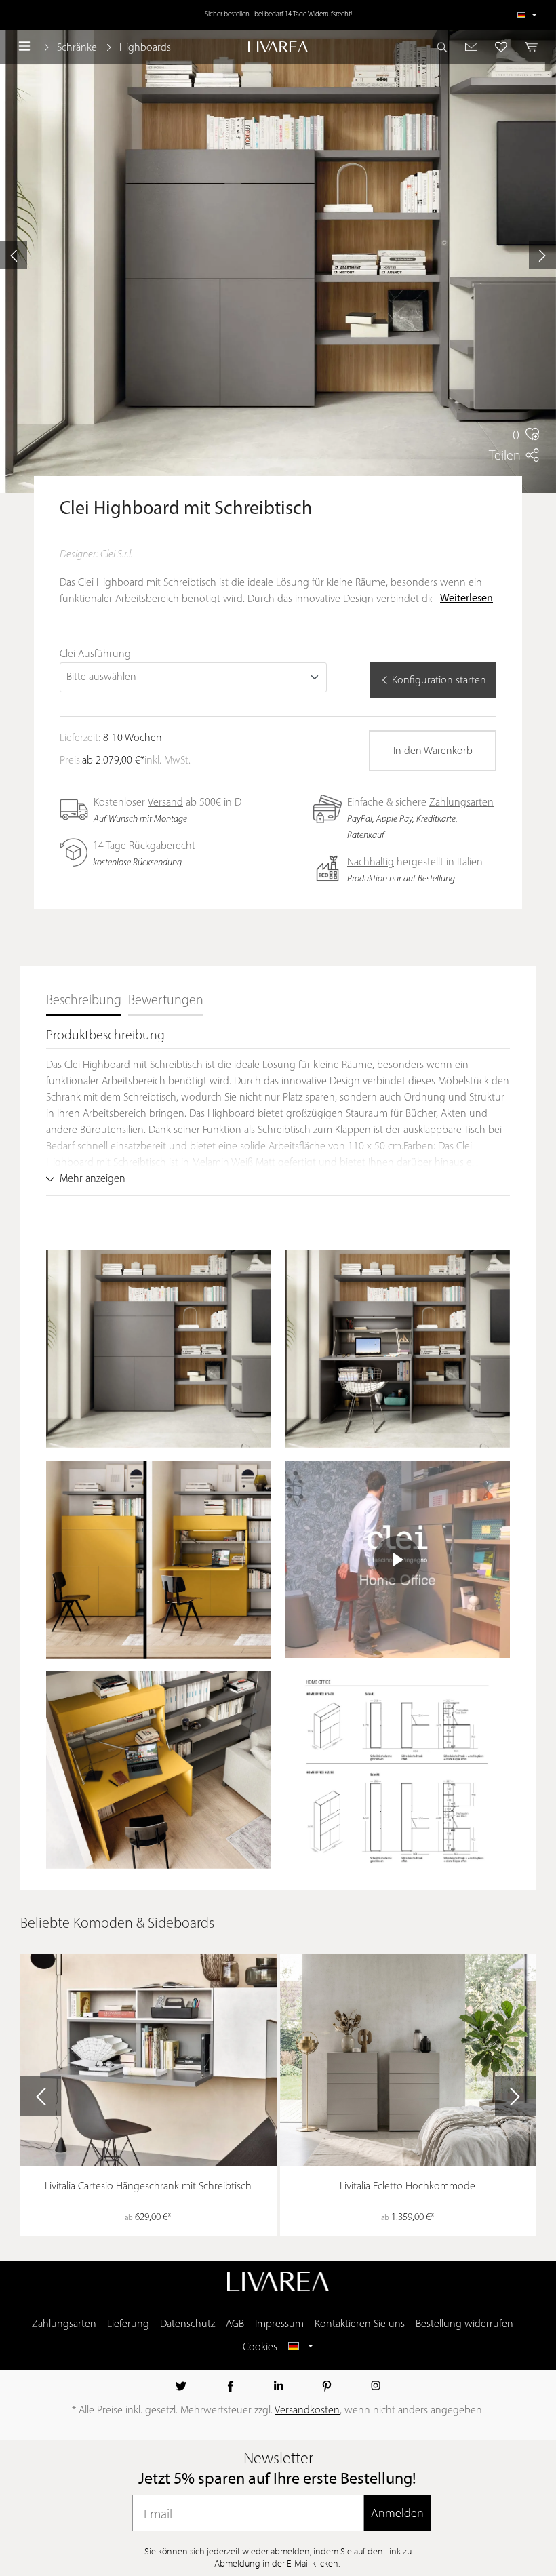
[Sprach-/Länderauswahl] (527, 15)
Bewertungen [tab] (166, 1001)
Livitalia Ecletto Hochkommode (408, 2187)
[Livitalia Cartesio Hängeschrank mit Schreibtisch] (148, 2060)
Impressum (279, 2324)
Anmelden (397, 2513)
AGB (235, 2324)
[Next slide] (515, 2096)
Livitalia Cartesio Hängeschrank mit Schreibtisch (148, 2187)
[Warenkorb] (528, 47)
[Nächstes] (542, 255)
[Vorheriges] (14, 255)
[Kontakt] (472, 47)
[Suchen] (446, 47)
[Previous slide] (41, 2096)
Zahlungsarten (461, 803)
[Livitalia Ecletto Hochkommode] (408, 2060)
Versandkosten (307, 2411)
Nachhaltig (371, 863)
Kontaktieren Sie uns (360, 2324)
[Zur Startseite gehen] (278, 47)
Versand (165, 803)
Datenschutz (187, 2324)
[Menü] (24, 47)
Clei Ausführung (95, 654)
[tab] (84, 1002)
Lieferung (128, 2324)
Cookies (260, 2347)
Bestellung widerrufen (464, 2324)
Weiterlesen (466, 599)
